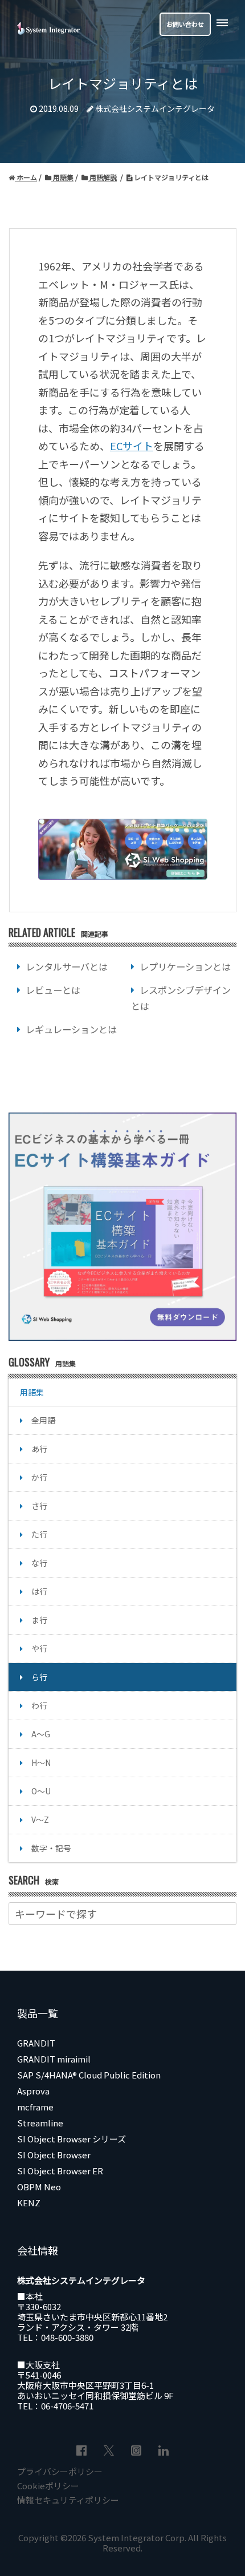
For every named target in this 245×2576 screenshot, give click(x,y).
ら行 (39, 1677)
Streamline (40, 2123)
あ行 (39, 1449)
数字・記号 (51, 1848)
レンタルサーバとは (67, 966)
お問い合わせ (185, 24)
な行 (39, 1563)
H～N (41, 1762)
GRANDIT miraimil (54, 2059)
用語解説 (102, 177)
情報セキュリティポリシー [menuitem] (68, 2500)
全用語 (43, 1420)
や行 (39, 1648)
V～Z (40, 1819)
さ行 (39, 1506)
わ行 (39, 1705)
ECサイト (132, 446)
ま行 (39, 1620)
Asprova (33, 2091)
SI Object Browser (54, 2155)
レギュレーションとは (71, 1029)
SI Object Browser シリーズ (72, 2139)
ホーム (26, 177)
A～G (41, 1734)
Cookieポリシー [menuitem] (48, 2486)
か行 (39, 1477)
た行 (39, 1534)
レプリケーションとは (185, 966)
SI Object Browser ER (60, 2171)
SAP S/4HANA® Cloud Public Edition (89, 2075)
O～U (41, 1791)
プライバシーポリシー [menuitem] (60, 2471)
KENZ (29, 2203)
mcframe (35, 2107)
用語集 (62, 177)
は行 (39, 1591)
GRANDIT (36, 2043)
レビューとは (53, 990)
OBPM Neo (39, 2187)
